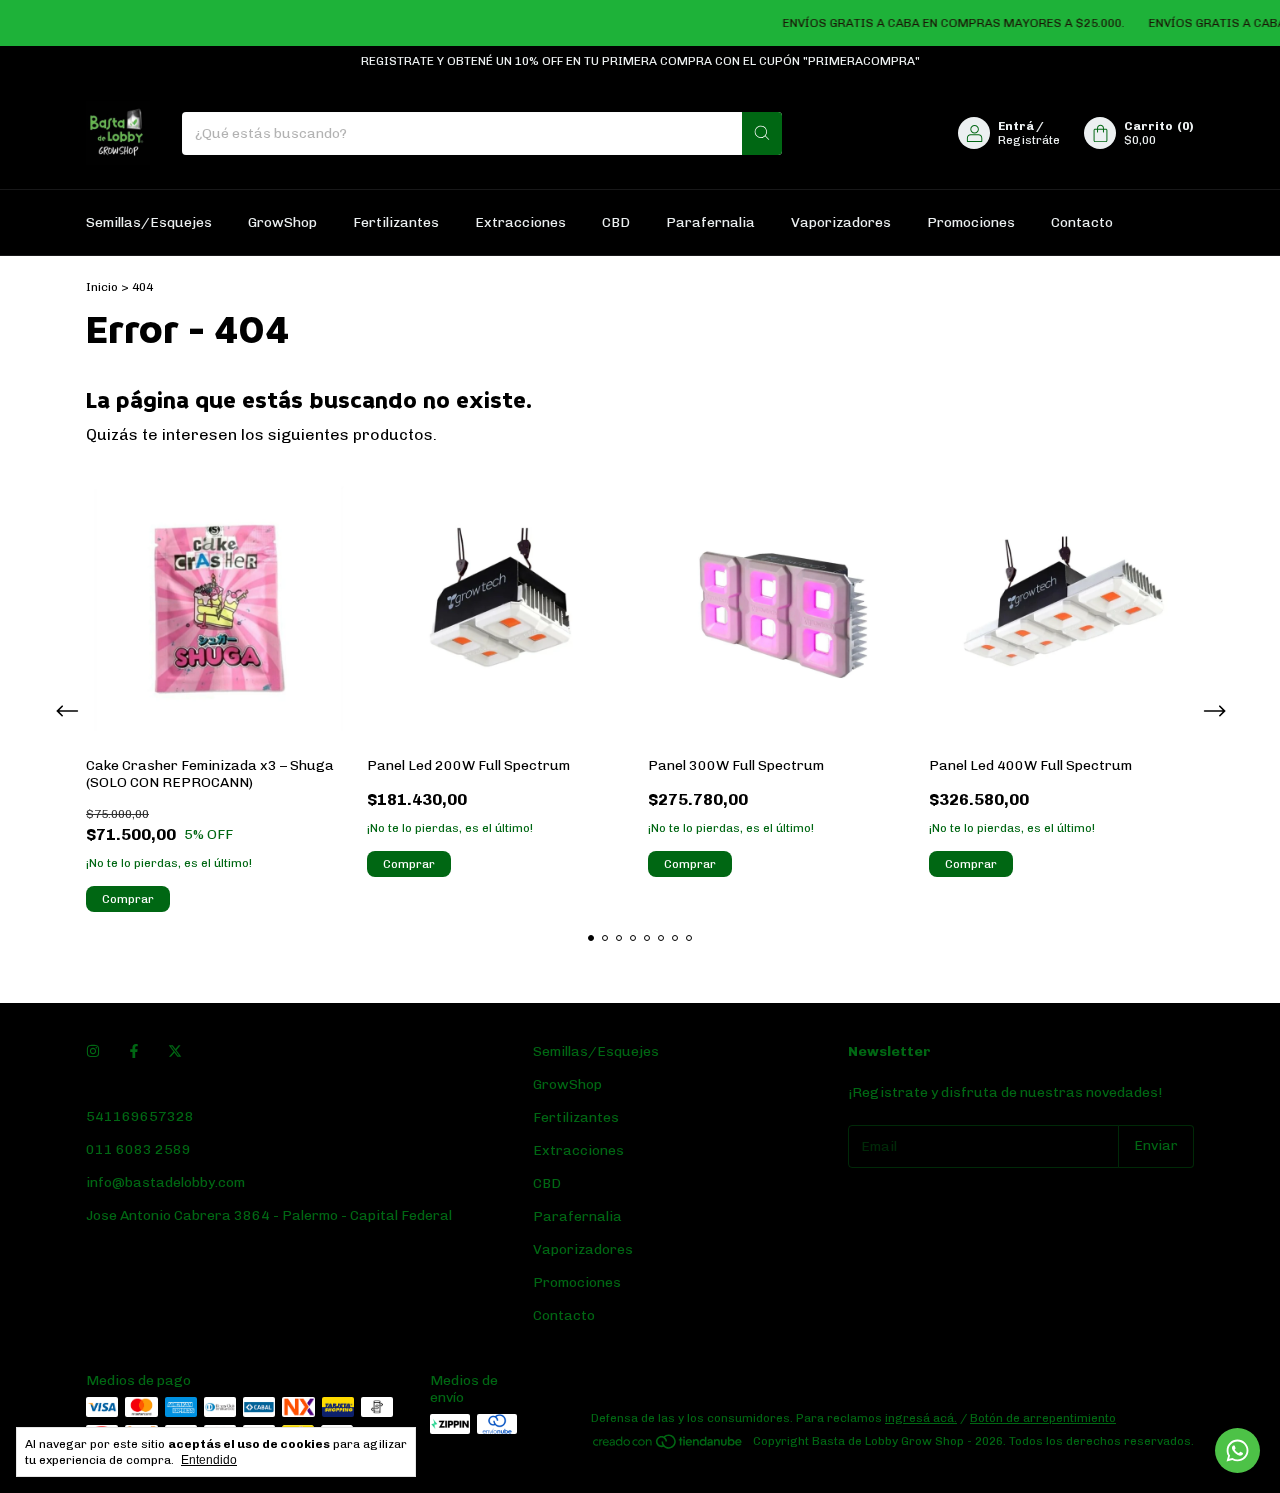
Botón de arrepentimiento (1043, 1418)
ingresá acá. (921, 1418)
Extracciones (520, 222)
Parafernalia (710, 222)
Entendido (209, 1460)
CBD (616, 222)
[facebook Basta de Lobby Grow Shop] (134, 1051)
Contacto (1082, 222)
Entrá (1016, 126)
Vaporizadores (841, 222)
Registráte (1029, 140)
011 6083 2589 (138, 1149)
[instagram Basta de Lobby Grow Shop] (93, 1051)
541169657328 (140, 1116)
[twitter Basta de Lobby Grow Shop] (175, 1051)
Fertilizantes (396, 222)
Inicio (102, 287)
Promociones (971, 222)
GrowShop (282, 222)
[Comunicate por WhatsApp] (1237, 1450)
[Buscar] (762, 133)
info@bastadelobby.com (165, 1182)
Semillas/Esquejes (149, 222)
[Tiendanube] (668, 1446)
